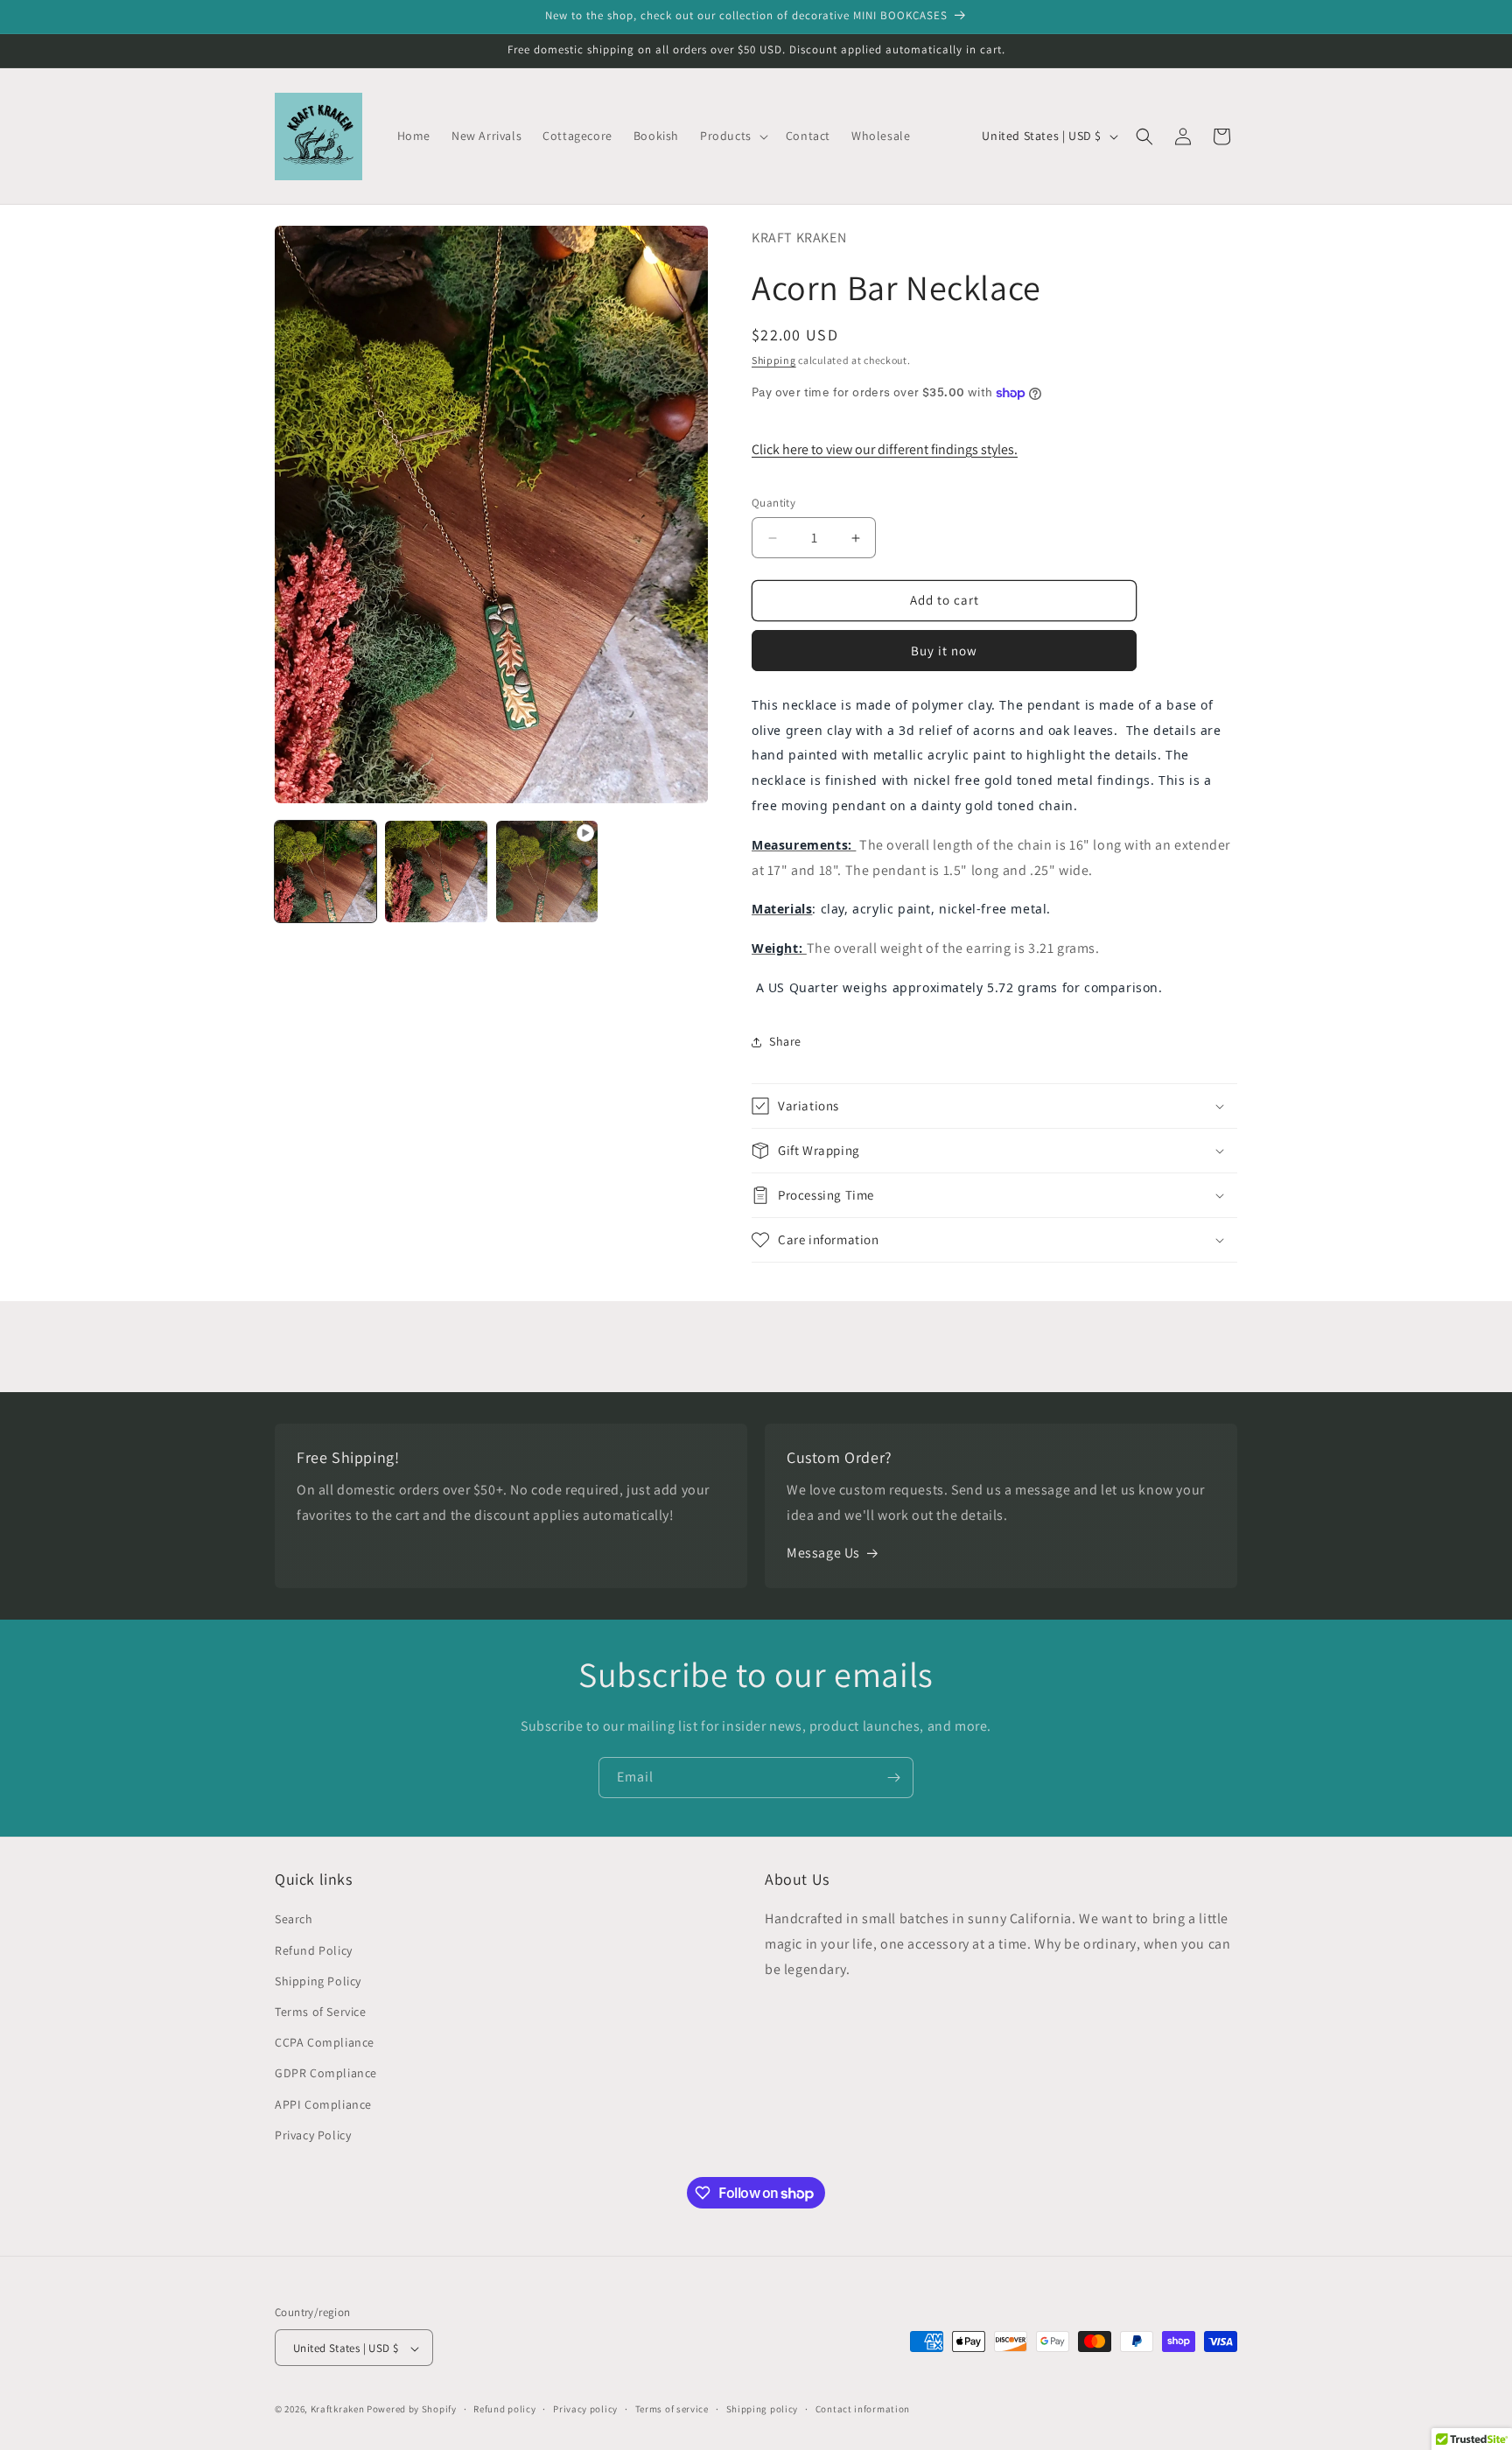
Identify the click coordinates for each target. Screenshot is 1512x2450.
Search (294, 1920)
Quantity (773, 504)
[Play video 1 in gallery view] (547, 871)
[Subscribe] (893, 1778)
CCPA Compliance (325, 2042)
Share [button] (785, 1041)
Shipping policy (763, 2409)
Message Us (823, 1554)
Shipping (774, 360)
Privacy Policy (313, 2135)
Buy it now (944, 651)
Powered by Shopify (412, 2410)
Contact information (863, 2409)
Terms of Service (321, 2012)
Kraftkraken (338, 2410)
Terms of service (672, 2409)
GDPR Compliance (326, 2074)
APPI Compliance (323, 2104)
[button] (732, 136)
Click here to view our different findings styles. (885, 449)
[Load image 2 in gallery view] (436, 871)
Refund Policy (314, 1950)
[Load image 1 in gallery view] (325, 871)
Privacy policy (585, 2409)
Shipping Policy (318, 1981)
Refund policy (504, 2409)
